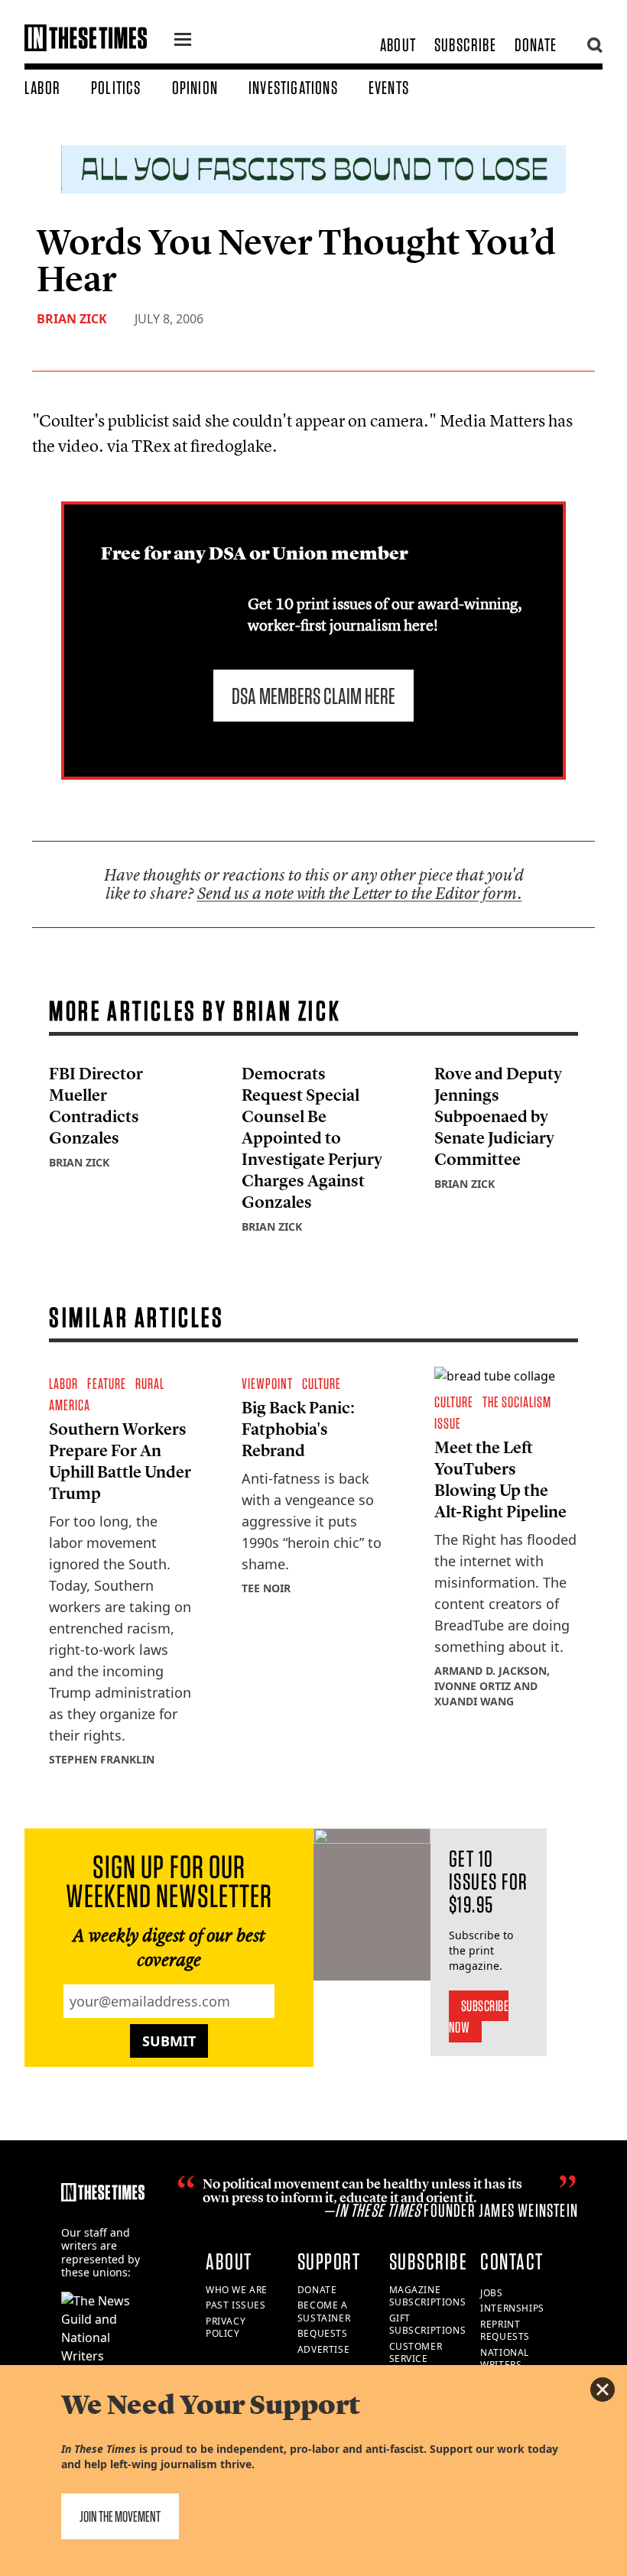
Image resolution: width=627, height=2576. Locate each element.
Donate (536, 45)
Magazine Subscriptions (428, 2296)
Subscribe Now (479, 2016)
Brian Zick (72, 319)
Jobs (491, 2293)
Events (389, 88)
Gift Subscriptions (428, 2325)
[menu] (183, 41)
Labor (42, 88)
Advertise (323, 2349)
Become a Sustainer (324, 2312)
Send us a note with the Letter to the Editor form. (360, 893)
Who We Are (237, 2290)
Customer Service (416, 2353)
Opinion (195, 88)
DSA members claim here (313, 696)
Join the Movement (120, 2516)
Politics (116, 88)
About (398, 45)
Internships (512, 2308)
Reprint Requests (505, 2331)
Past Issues (236, 2305)
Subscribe (465, 45)
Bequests (323, 2333)
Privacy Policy (226, 2328)
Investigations (293, 88)
